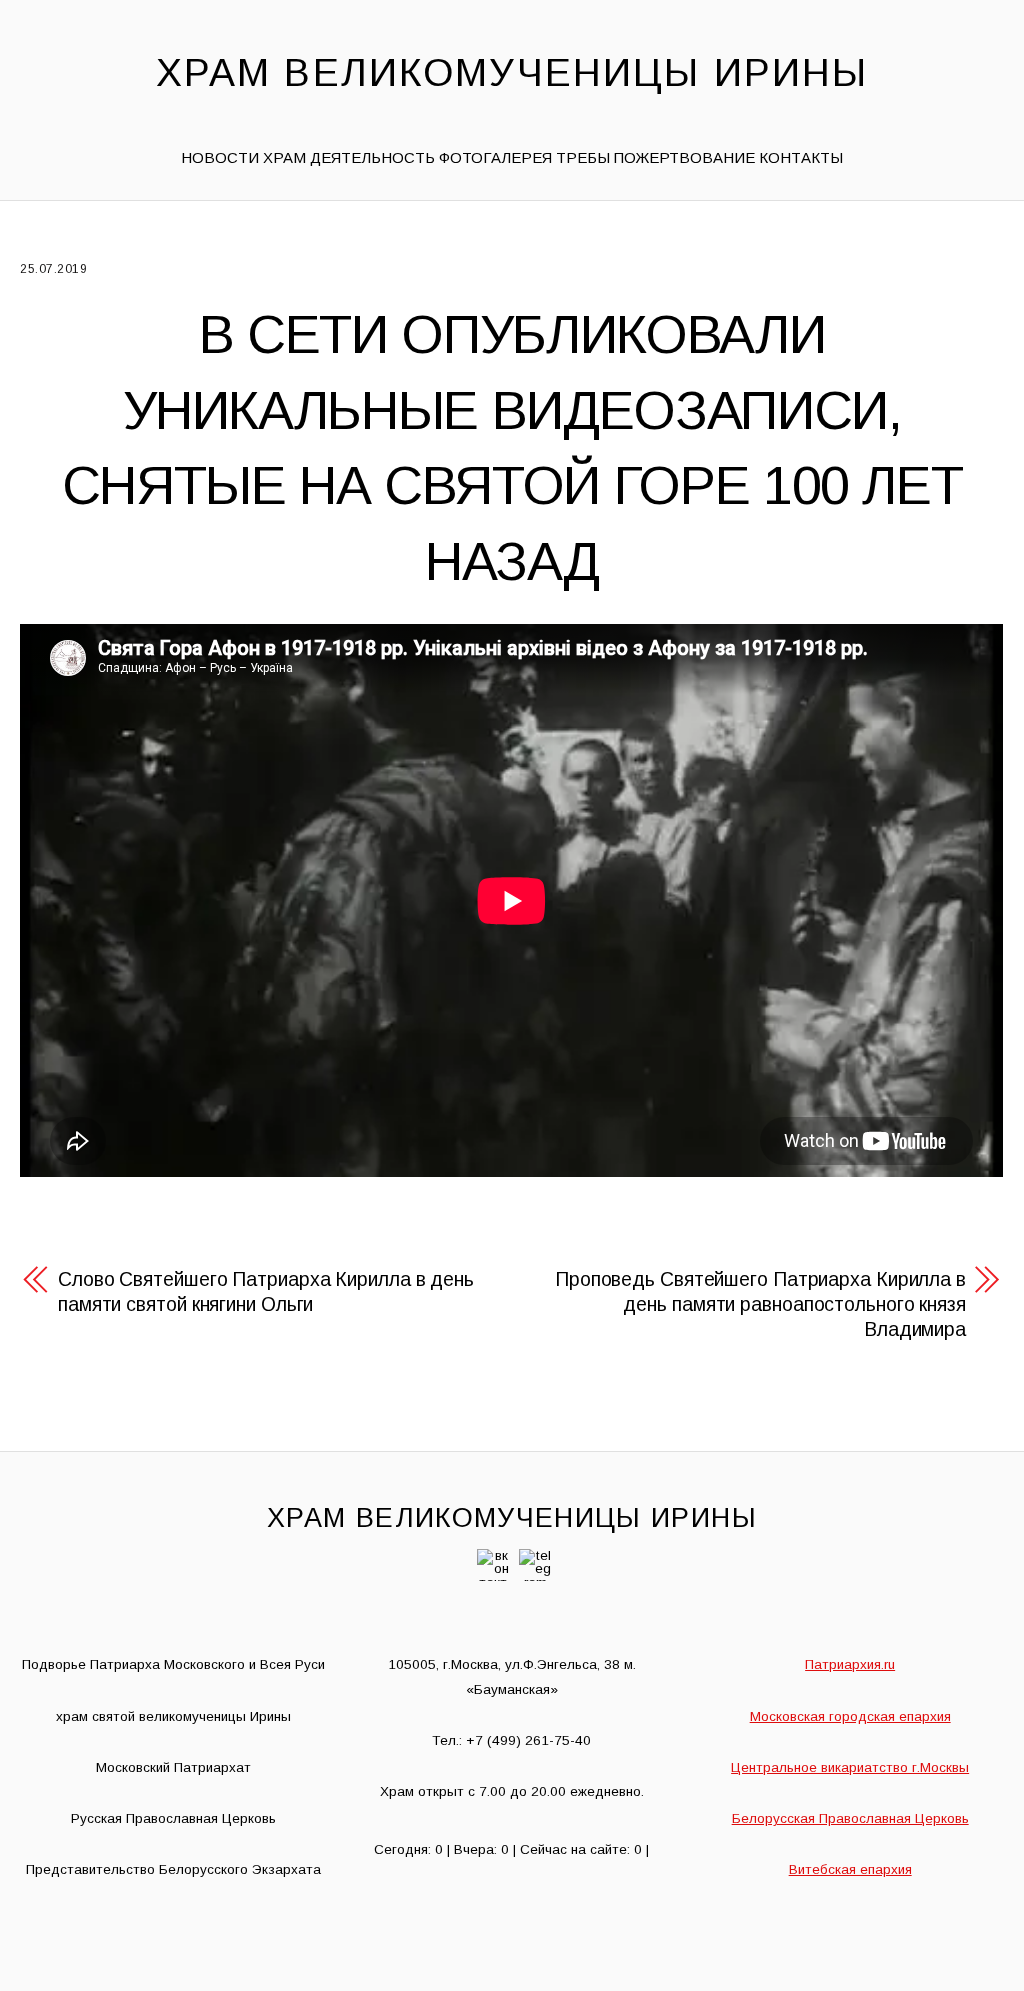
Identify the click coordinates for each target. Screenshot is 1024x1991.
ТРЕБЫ (583, 157)
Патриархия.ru (850, 1664)
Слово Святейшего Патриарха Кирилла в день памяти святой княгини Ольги (266, 1291)
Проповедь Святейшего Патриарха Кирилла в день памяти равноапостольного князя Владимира (760, 1304)
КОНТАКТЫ (801, 157)
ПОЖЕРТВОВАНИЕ (684, 157)
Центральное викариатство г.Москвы (850, 1767)
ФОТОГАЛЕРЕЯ (495, 157)
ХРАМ (284, 157)
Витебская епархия (850, 1869)
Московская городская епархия (850, 1716)
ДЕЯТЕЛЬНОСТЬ (372, 157)
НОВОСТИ (220, 157)
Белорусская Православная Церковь (850, 1818)
